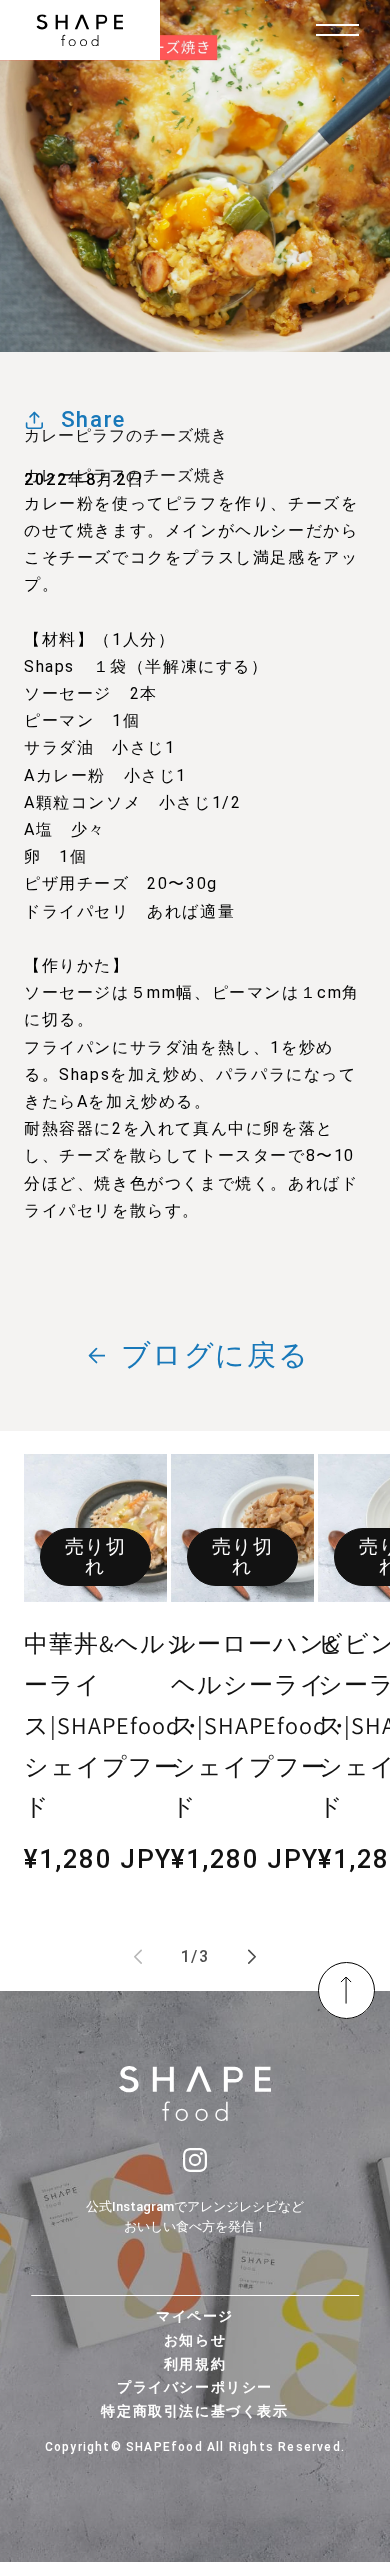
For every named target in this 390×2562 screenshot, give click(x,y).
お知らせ (195, 2340)
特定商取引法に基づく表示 (194, 2411)
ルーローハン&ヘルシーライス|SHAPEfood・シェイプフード (261, 1724)
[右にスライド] (252, 1957)
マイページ (195, 2316)
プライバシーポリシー (195, 2387)
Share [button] (93, 419)
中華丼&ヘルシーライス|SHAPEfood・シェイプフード (114, 1724)
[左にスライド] (138, 1957)
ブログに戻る (215, 1355)
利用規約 (195, 2364)
